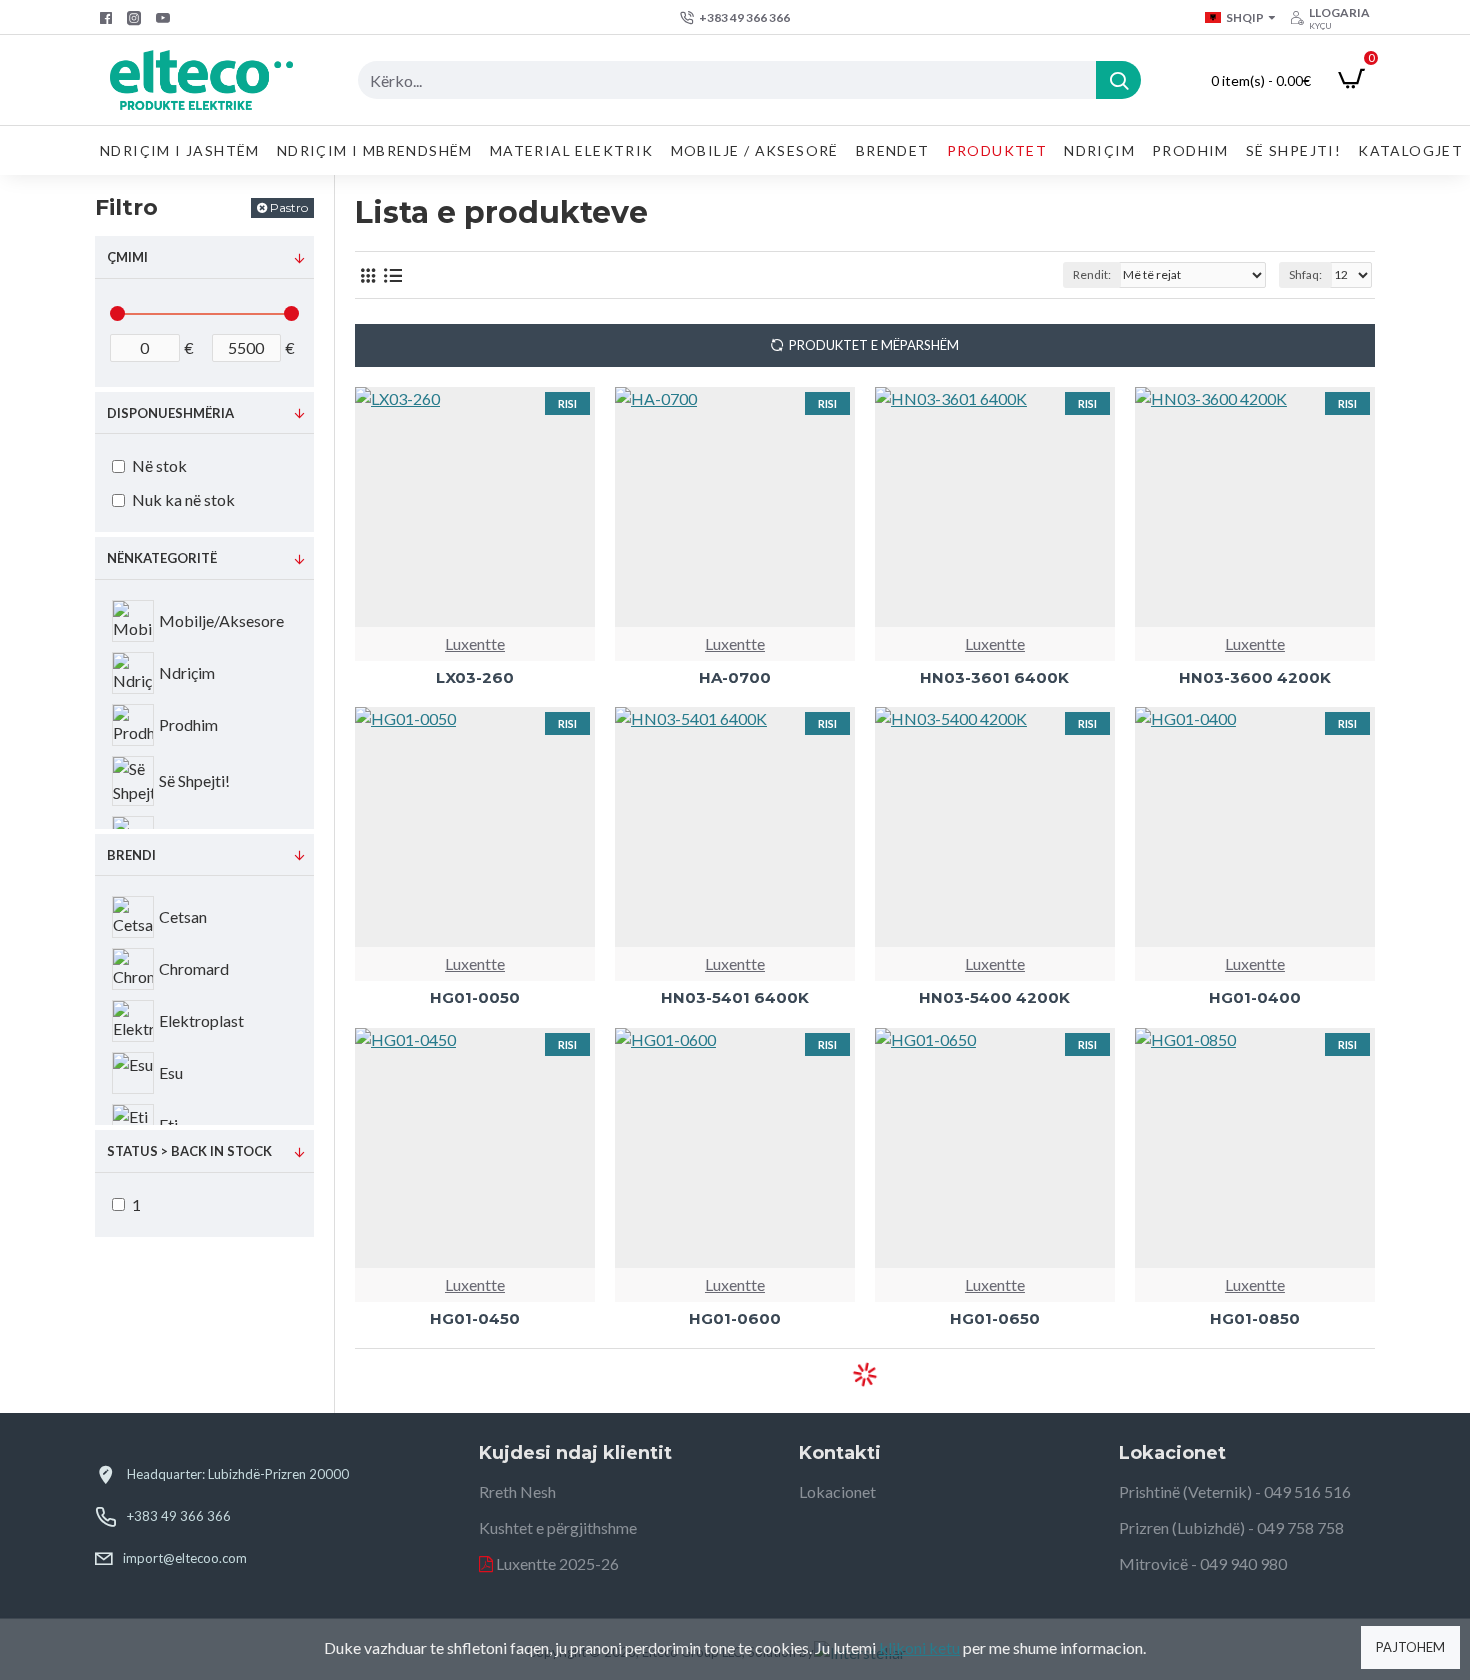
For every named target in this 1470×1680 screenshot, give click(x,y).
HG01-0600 (735, 1318)
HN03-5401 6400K (735, 997)
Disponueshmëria (170, 413)
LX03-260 (475, 677)
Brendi (131, 855)
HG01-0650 (995, 1318)
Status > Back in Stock (189, 1151)
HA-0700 (735, 677)
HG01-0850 (1255, 1318)
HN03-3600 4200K (1255, 677)
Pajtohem (1410, 1647)
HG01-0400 (1255, 997)
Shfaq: (1305, 274)
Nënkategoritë (162, 558)
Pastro (289, 207)
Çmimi (127, 257)
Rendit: (1092, 274)
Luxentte (475, 643)
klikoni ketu (919, 1647)
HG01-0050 (475, 997)
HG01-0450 (475, 1318)
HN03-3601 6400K (994, 677)
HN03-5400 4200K (994, 997)
